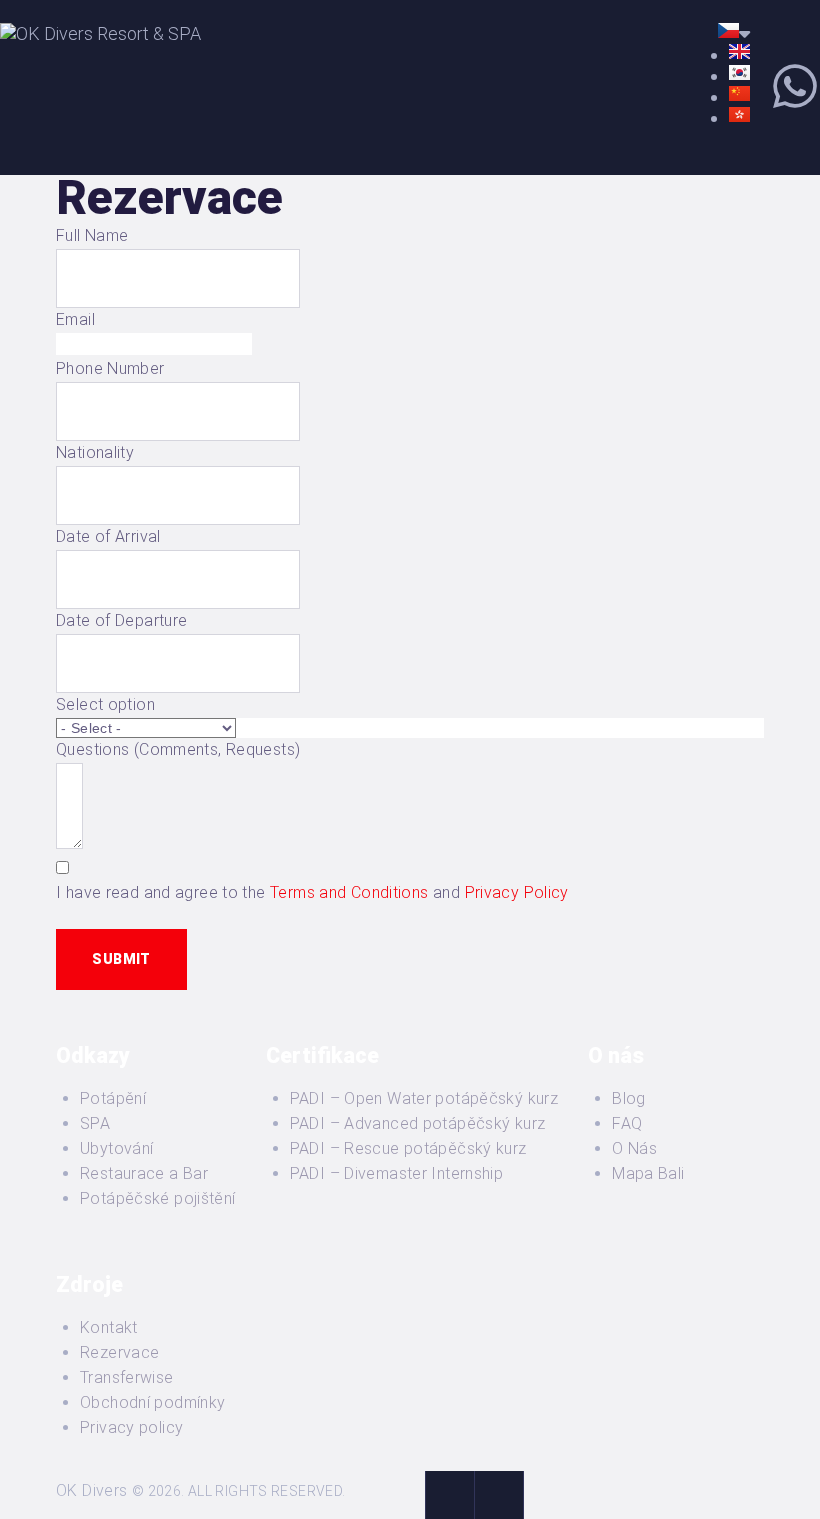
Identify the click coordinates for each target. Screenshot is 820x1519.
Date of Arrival (108, 536)
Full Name (92, 235)
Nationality (95, 452)
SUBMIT (121, 959)
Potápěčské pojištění (158, 1198)
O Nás (634, 1148)
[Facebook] (449, 1495)
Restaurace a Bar (144, 1173)
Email (75, 319)
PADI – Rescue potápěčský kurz (408, 1148)
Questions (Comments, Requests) (178, 749)
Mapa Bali (648, 1173)
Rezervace (119, 1352)
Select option (105, 704)
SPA (95, 1123)
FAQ (627, 1123)
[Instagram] (499, 1495)
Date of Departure (121, 620)
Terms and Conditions (349, 892)
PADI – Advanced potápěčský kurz (418, 1123)
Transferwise (127, 1377)
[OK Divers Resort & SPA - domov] (100, 33)
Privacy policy (131, 1427)
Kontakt (109, 1327)
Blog (629, 1098)
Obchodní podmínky (152, 1402)
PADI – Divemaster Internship (397, 1173)
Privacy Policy (517, 892)
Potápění (113, 1098)
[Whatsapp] (795, 86)
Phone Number (110, 368)
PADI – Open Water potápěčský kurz (424, 1098)
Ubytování (116, 1148)
